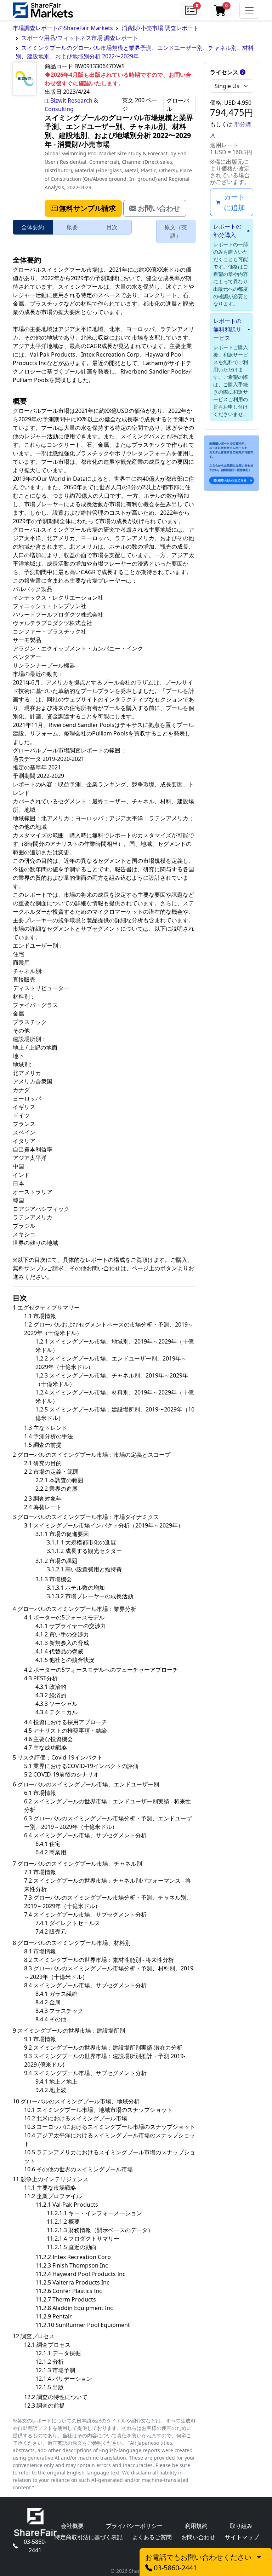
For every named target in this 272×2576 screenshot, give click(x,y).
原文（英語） (176, 231)
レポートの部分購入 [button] (227, 231)
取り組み (241, 2526)
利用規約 (196, 2526)
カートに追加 (234, 202)
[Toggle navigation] (249, 10)
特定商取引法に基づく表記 (89, 2537)
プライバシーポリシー (134, 2526)
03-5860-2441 (35, 2546)
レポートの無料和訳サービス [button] (227, 329)
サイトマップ (242, 2537)
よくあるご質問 (152, 2537)
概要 (72, 227)
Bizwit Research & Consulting (71, 105)
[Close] (259, 2557)
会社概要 (72, 2526)
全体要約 (33, 227)
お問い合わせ (198, 2537)
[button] (191, 10)
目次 (112, 227)
